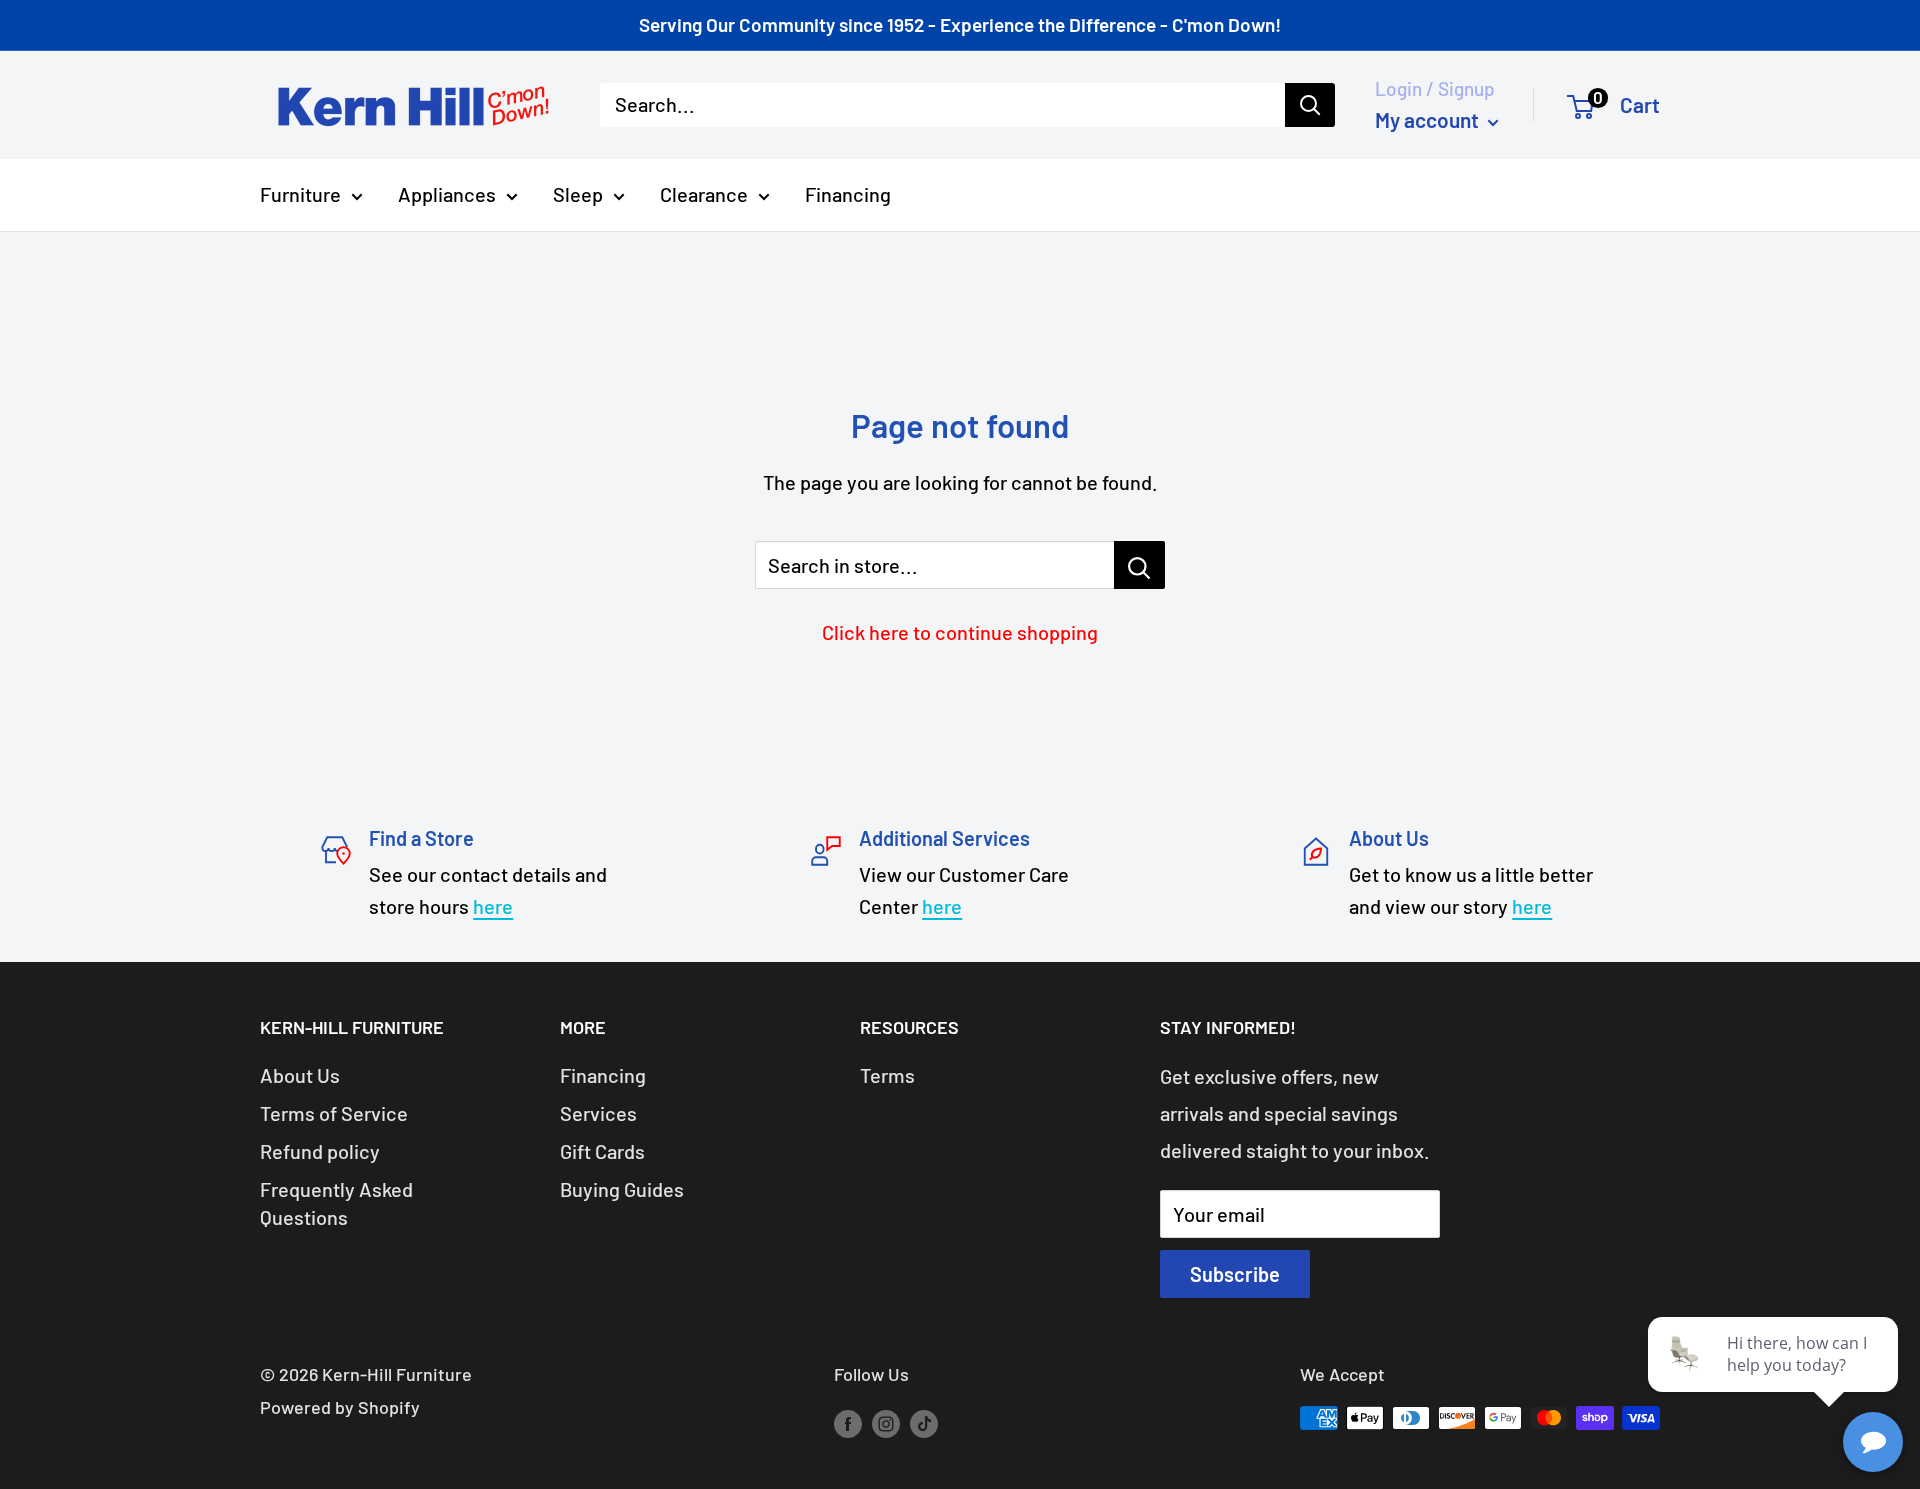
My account (1429, 119)
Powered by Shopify (340, 1407)
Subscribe (1235, 1274)
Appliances (447, 194)
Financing (848, 194)
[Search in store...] (1139, 565)
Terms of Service (334, 1113)
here (493, 906)
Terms (887, 1075)
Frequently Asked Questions (336, 1203)
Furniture (300, 194)
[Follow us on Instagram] (886, 1423)
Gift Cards (602, 1151)
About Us (300, 1075)
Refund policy (320, 1151)
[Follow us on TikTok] (924, 1423)
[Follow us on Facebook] (848, 1423)
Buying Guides (622, 1189)
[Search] (1310, 105)
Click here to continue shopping (960, 632)
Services (598, 1113)
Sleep (578, 194)
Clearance (704, 194)
